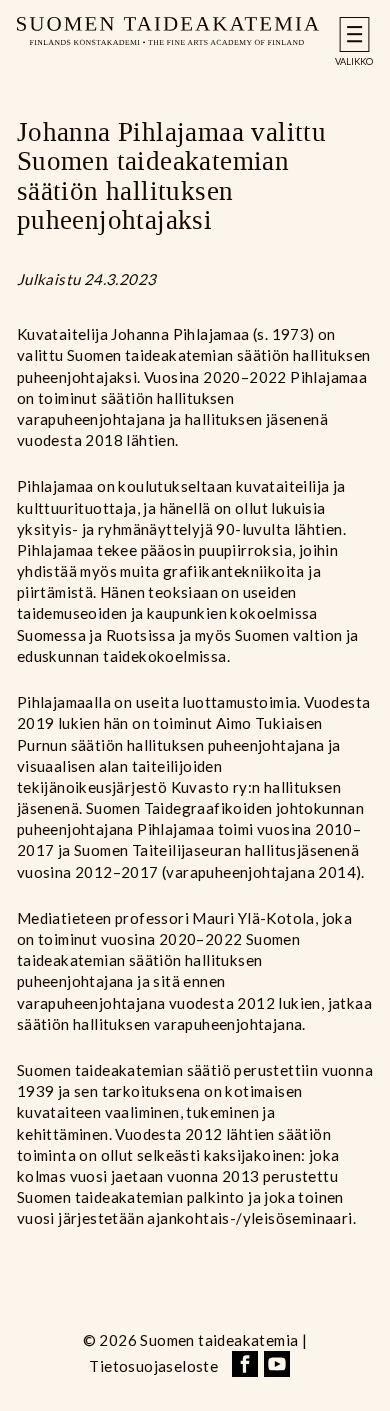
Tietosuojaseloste (153, 1366)
